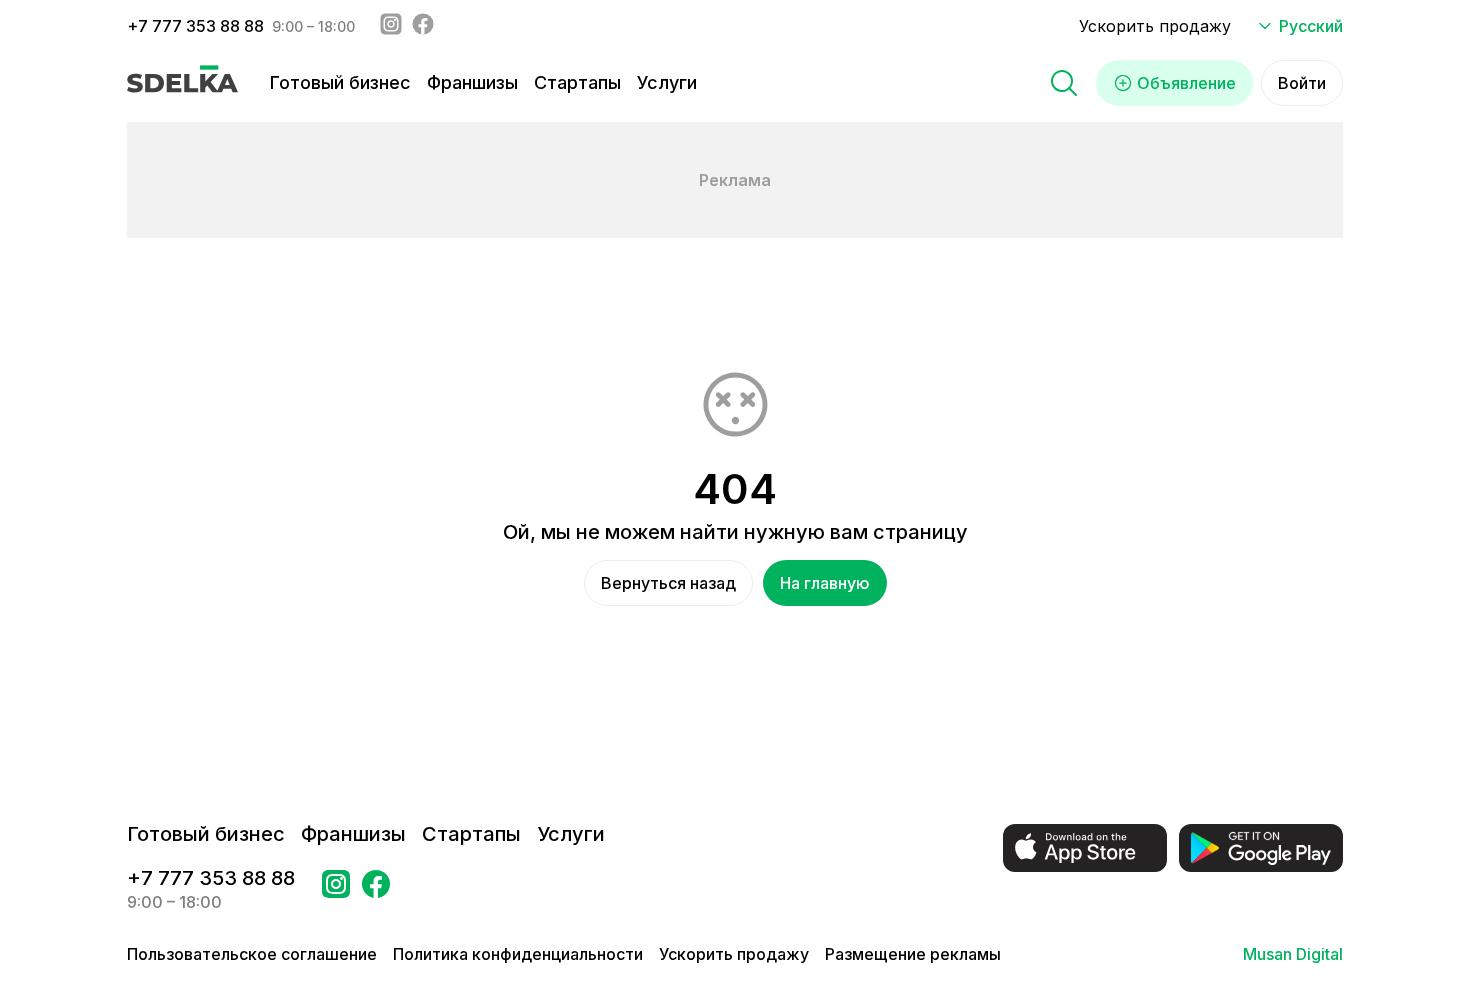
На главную (825, 583)
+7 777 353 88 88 (195, 26)
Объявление (1186, 83)
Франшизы (472, 82)
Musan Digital (1293, 954)
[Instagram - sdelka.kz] (391, 26)
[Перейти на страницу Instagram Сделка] (336, 890)
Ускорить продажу (1155, 26)
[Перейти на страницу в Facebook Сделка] (376, 890)
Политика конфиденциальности (518, 954)
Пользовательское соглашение (252, 954)
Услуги (667, 82)
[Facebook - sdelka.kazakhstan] (423, 26)
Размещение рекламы (913, 954)
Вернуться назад (668, 583)
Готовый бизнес (340, 82)
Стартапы (577, 82)
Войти (1302, 83)
